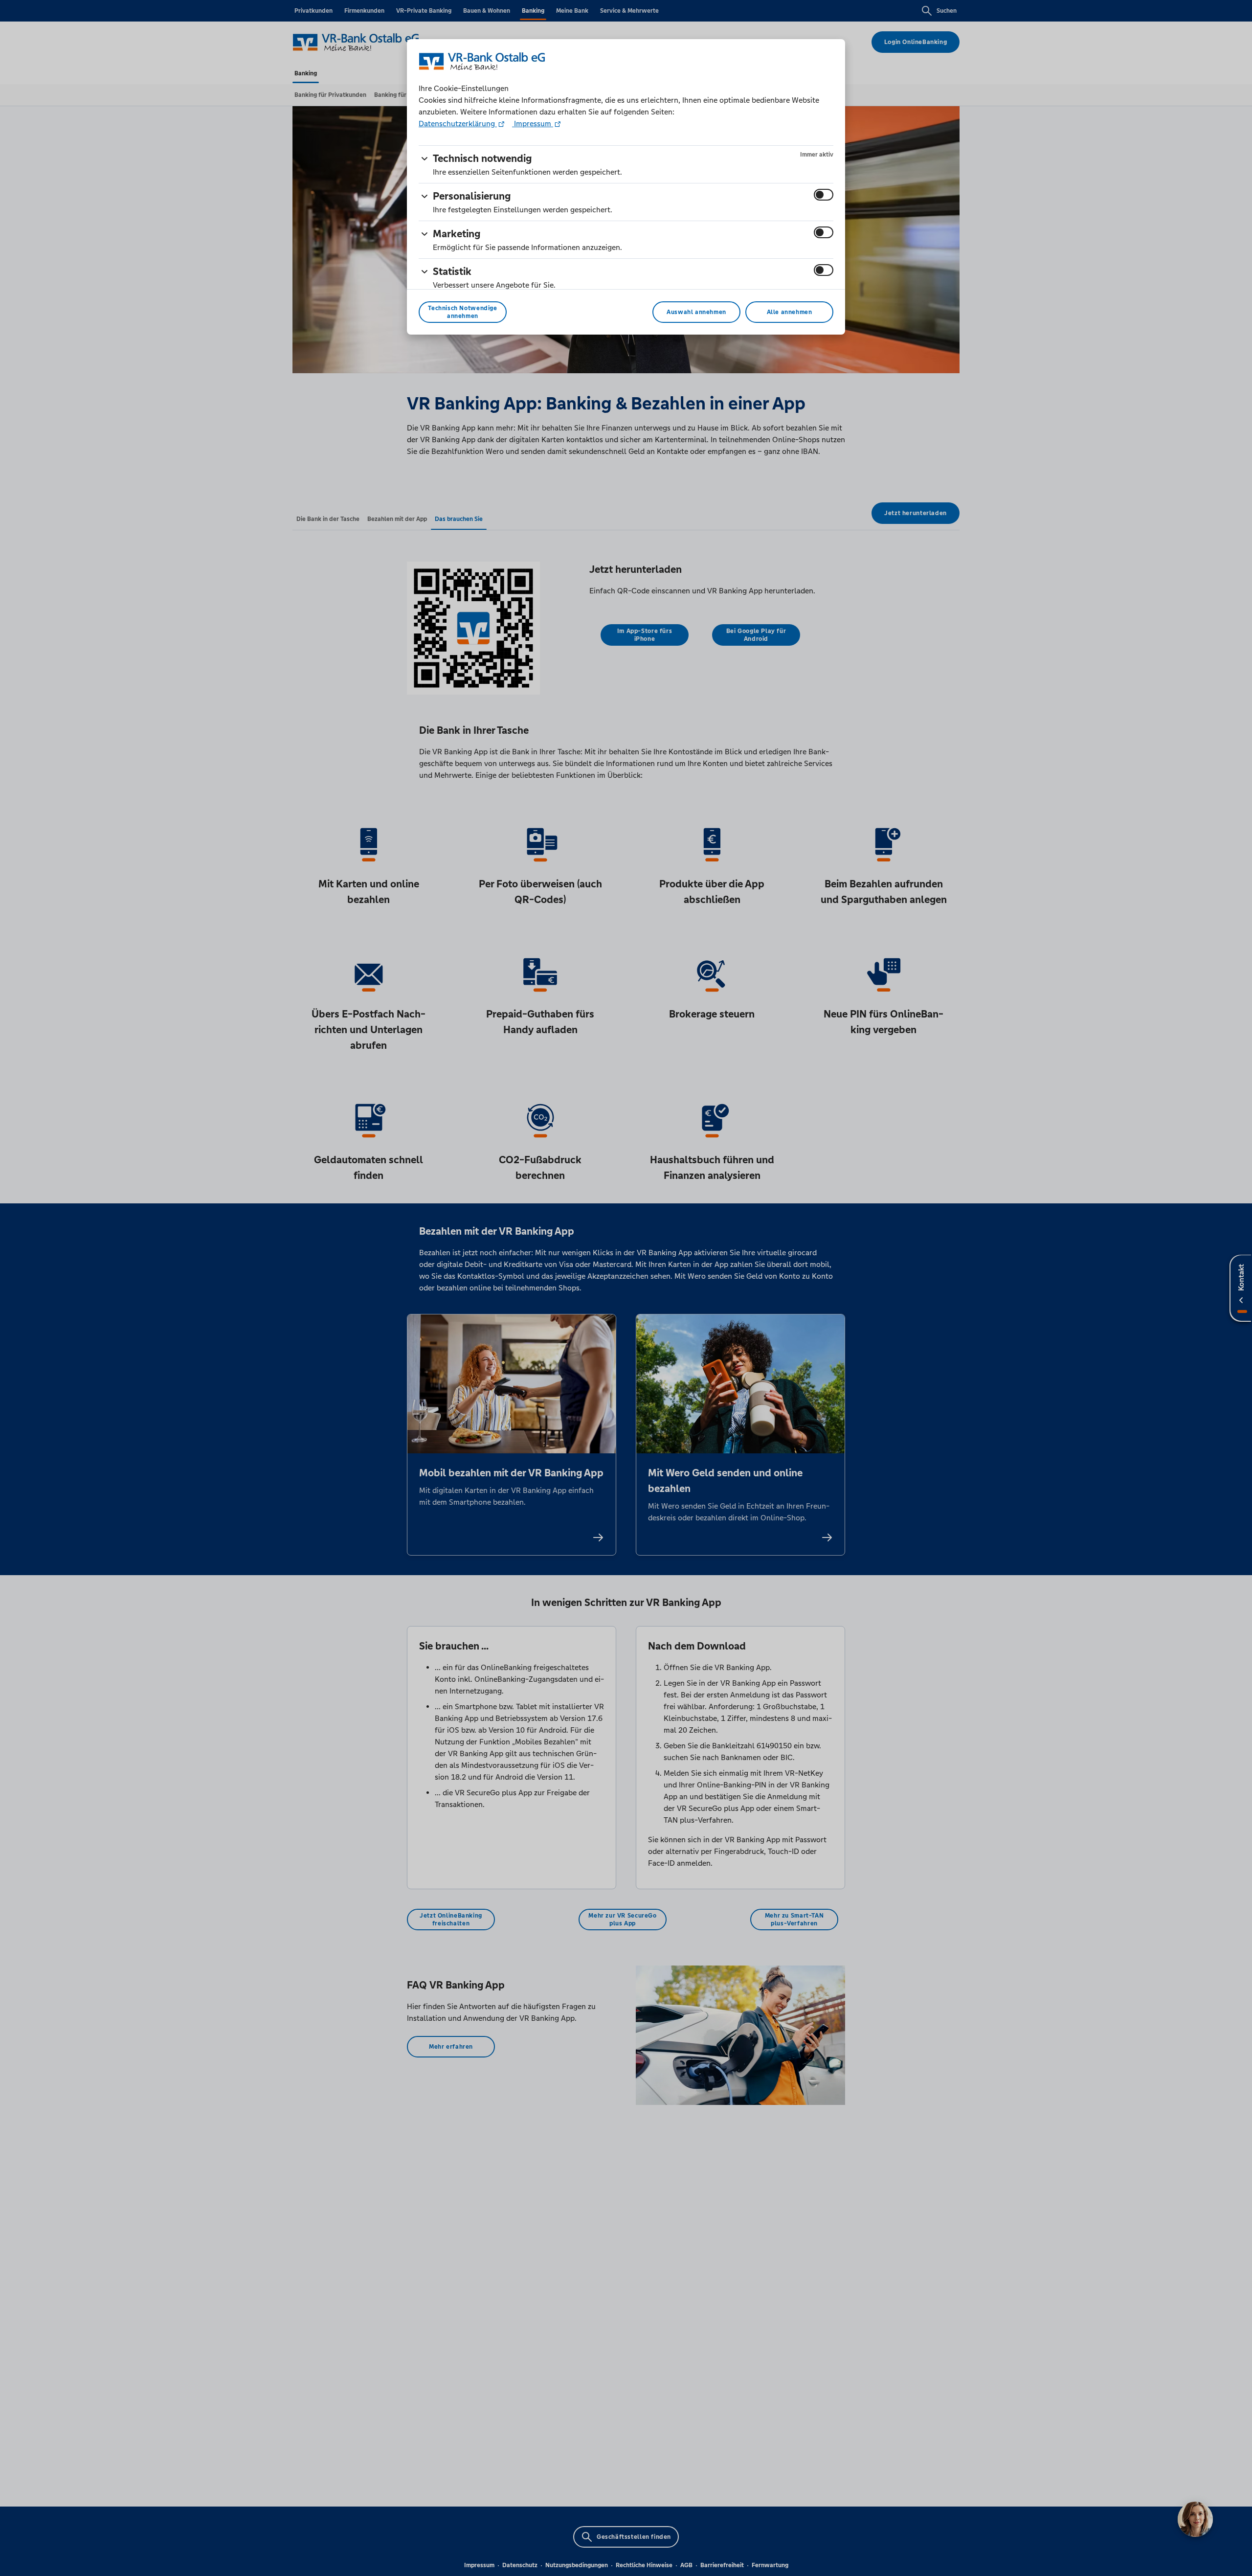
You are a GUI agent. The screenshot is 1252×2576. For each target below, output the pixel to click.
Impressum (533, 124)
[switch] (824, 195)
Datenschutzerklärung (458, 124)
